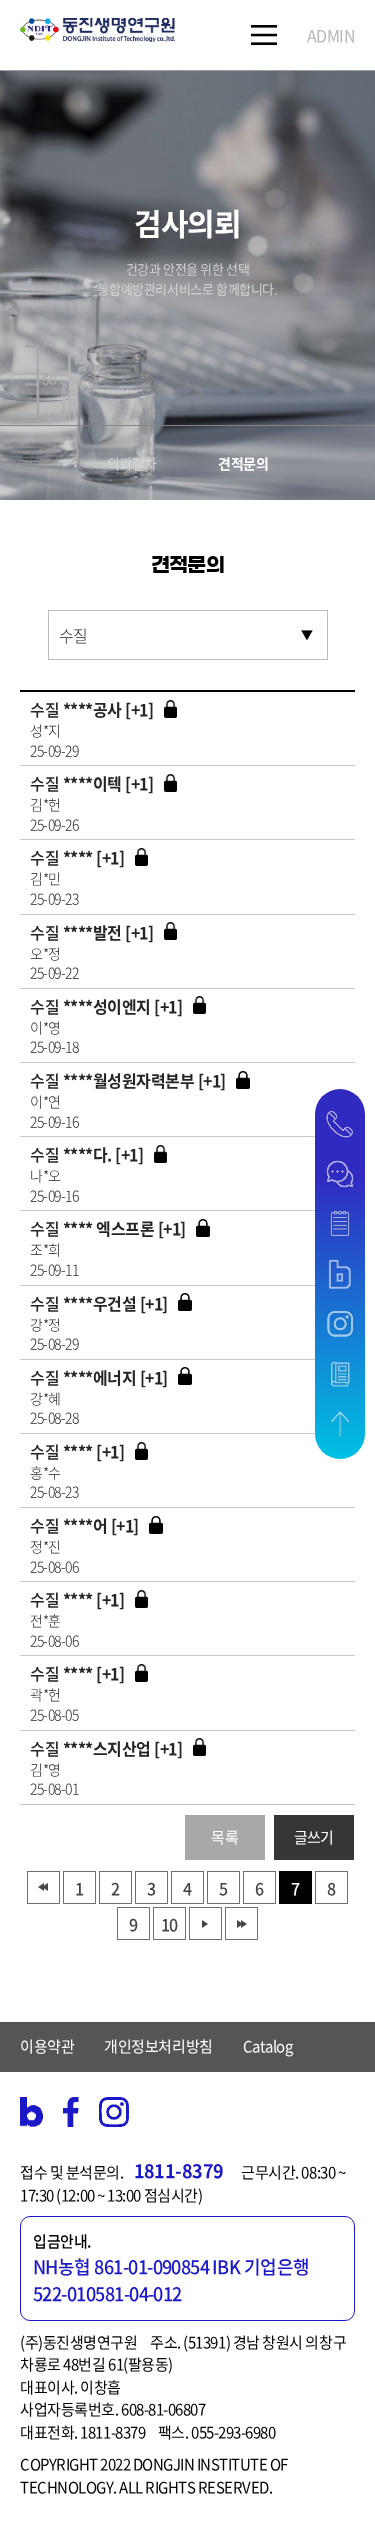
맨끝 (241, 1923)
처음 (43, 1887)
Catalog (268, 2046)
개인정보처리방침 (158, 2046)
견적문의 (243, 463)
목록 (224, 1837)
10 (169, 1924)
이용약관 (47, 2046)
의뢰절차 (132, 463)
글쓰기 (314, 1837)
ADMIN (331, 35)
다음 (205, 1923)
